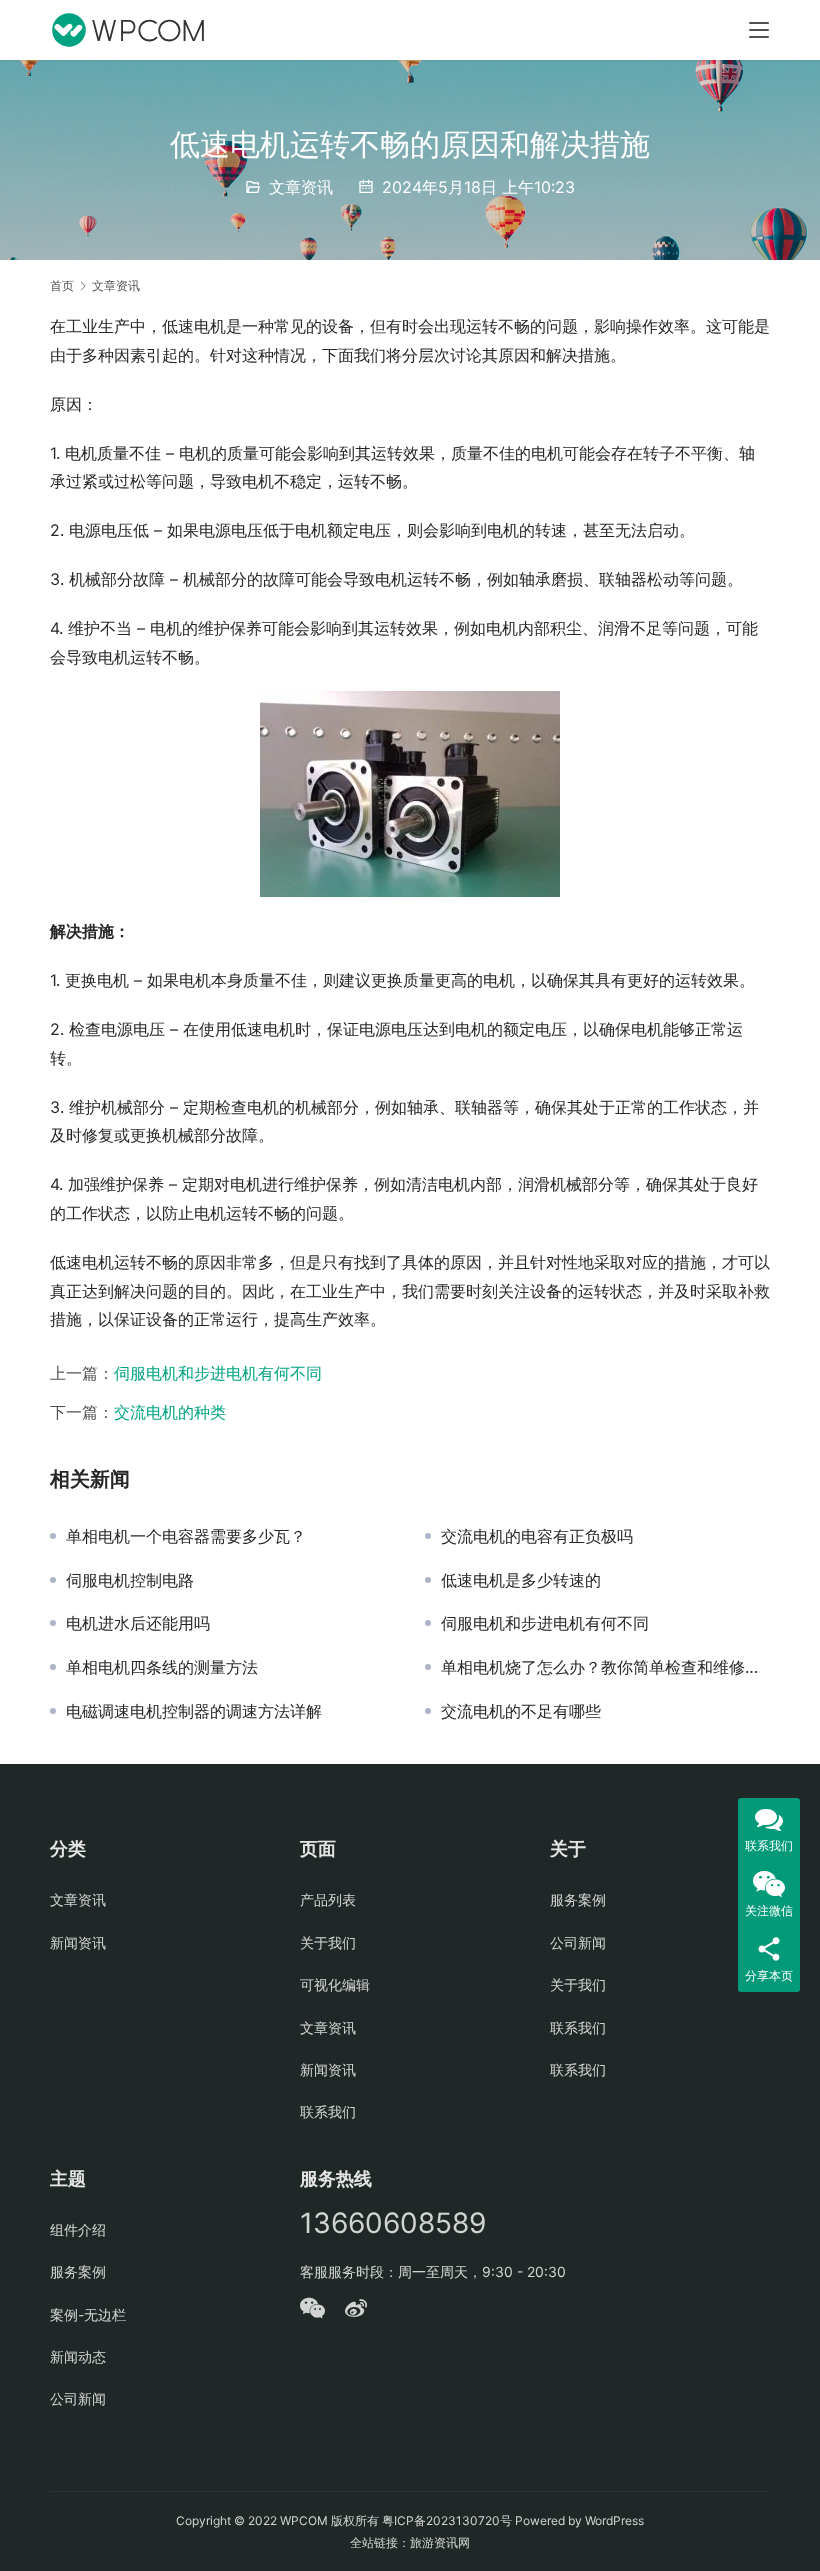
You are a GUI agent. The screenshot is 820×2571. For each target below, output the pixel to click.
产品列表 (328, 1899)
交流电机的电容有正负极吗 (537, 1536)
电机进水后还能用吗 (138, 1623)
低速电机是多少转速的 (521, 1580)
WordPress (614, 2520)
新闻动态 (78, 2356)
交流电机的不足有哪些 (521, 1711)
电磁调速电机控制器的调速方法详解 (194, 1711)
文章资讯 (301, 187)
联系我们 (328, 2111)
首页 (62, 285)
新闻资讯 (78, 1942)
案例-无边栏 (88, 2314)
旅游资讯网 (440, 2542)
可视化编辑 (335, 1984)
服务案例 (578, 1899)
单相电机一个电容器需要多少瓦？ (186, 1536)
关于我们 (328, 1942)
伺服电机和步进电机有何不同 (218, 1373)
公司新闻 (578, 1942)
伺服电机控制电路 (130, 1580)
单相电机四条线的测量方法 (162, 1667)
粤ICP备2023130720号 (447, 2520)
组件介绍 (78, 2229)
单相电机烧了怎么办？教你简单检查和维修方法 (605, 1667)
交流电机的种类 (170, 1412)
